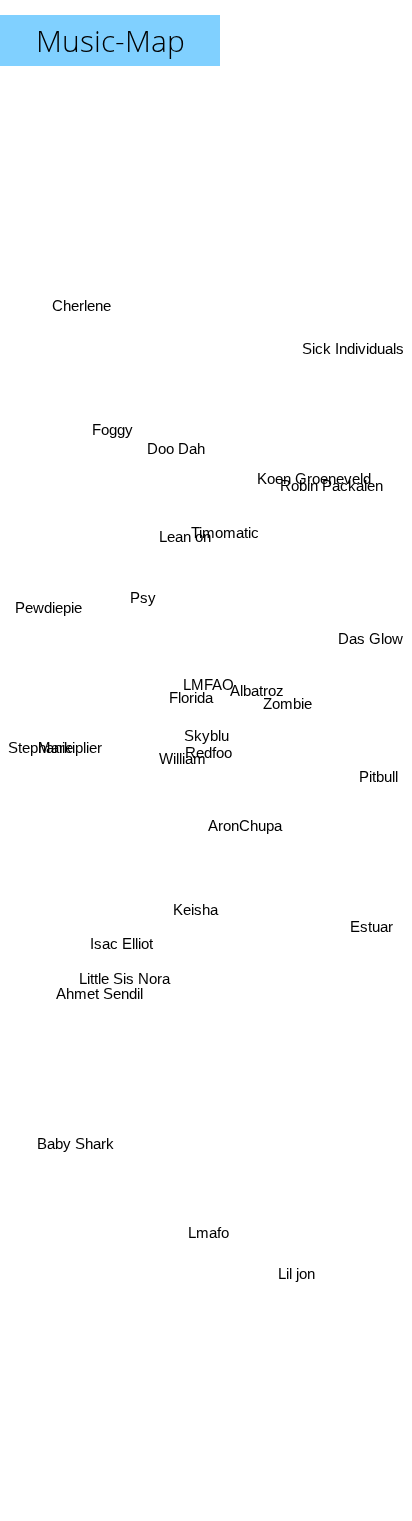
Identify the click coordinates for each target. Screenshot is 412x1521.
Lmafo (208, 1232)
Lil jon (299, 1267)
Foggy (112, 420)
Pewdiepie (47, 613)
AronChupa (246, 813)
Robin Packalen (330, 489)
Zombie (287, 686)
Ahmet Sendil (100, 995)
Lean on (191, 531)
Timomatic (225, 537)
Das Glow (370, 640)
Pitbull (377, 792)
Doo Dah (170, 450)
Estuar (370, 931)
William (182, 761)
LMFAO (212, 688)
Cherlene (81, 302)
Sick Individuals (353, 350)
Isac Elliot (121, 945)
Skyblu (206, 735)
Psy (143, 599)
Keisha (195, 911)
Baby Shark (75, 1143)
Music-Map (110, 40)
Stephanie (40, 751)
